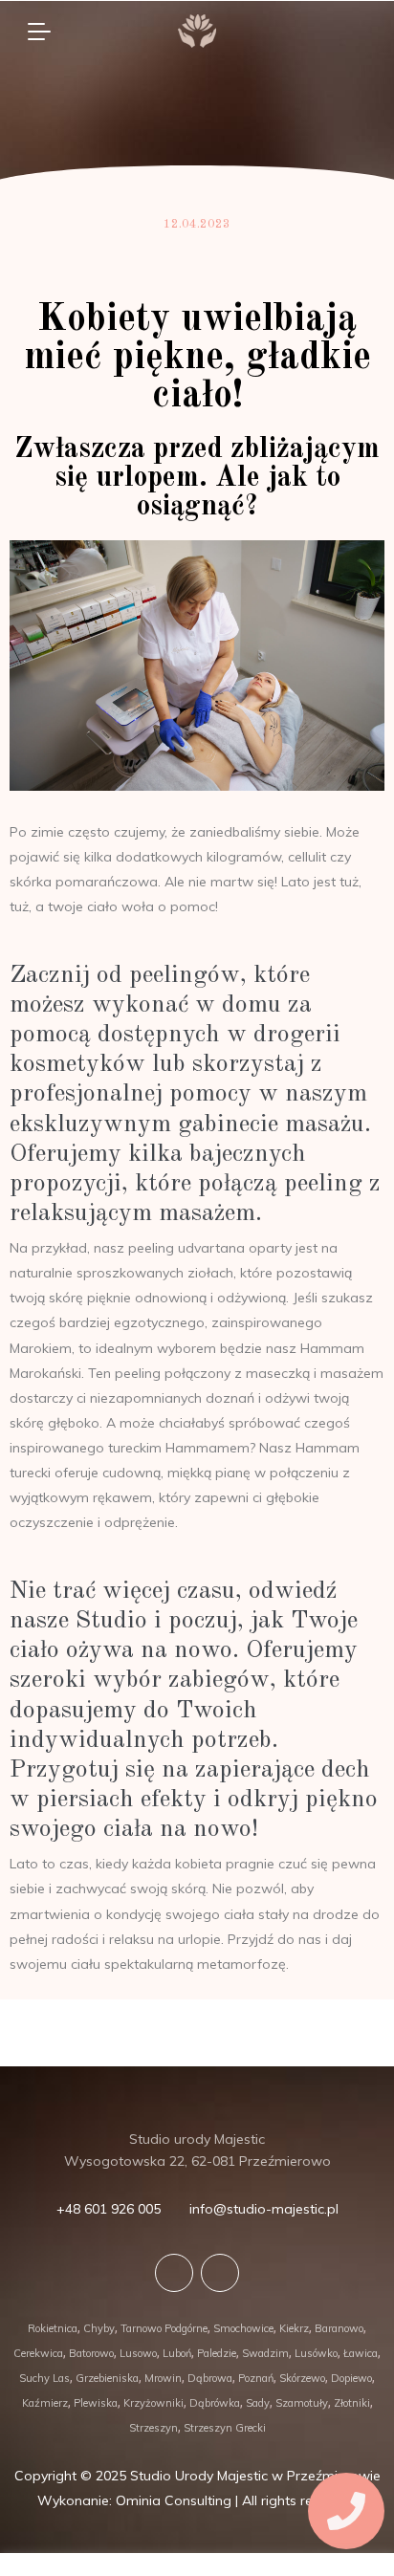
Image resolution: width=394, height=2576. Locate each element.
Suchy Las (44, 2378)
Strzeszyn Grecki (225, 2428)
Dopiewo (351, 2378)
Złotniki (352, 2403)
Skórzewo (302, 2378)
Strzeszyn (153, 2428)
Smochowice (243, 2328)
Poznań (256, 2378)
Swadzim (265, 2353)
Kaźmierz (45, 2403)
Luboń (177, 2353)
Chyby (99, 2328)
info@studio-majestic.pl (264, 2209)
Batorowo (91, 2353)
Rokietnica (53, 2328)
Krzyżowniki (153, 2403)
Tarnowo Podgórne (164, 2328)
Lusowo (138, 2353)
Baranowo (339, 2328)
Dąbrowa (210, 2378)
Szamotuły (302, 2403)
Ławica (361, 2353)
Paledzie (217, 2353)
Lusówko (316, 2353)
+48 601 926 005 (109, 2209)
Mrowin (163, 2378)
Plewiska (96, 2403)
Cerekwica (38, 2353)
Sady (258, 2403)
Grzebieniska (107, 2378)
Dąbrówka (215, 2403)
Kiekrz (294, 2328)
